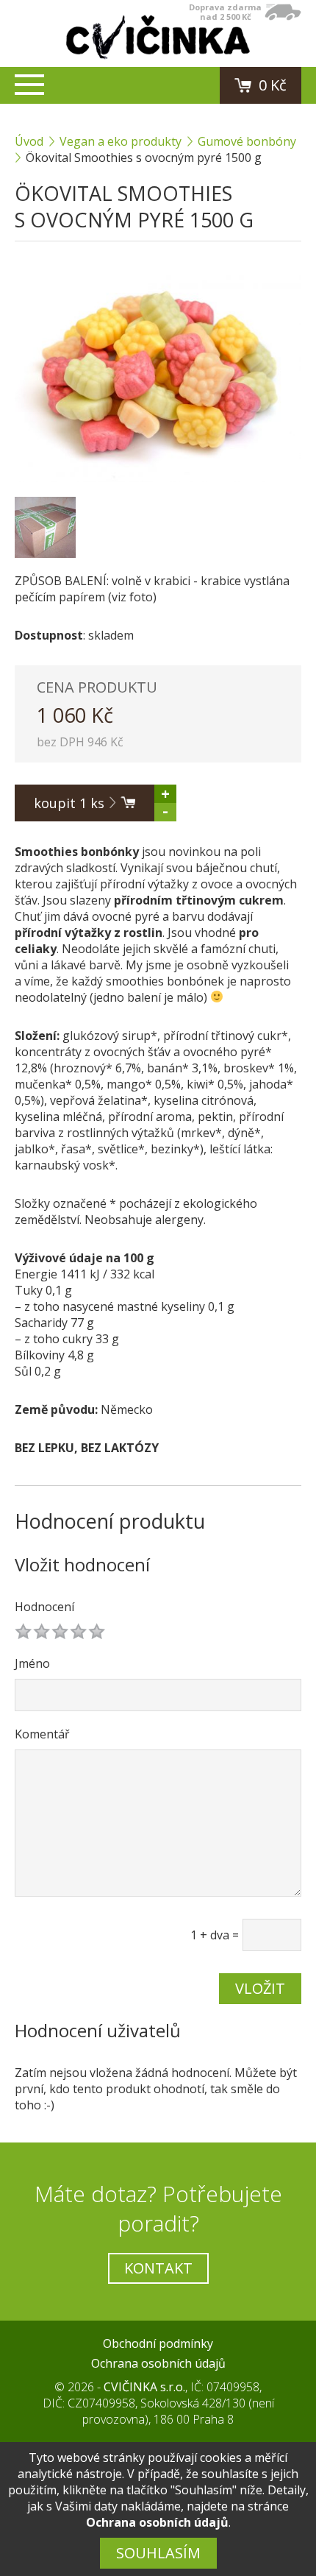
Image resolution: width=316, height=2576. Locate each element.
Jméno (32, 1663)
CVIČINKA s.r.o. (144, 2387)
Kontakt (158, 2268)
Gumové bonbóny (247, 141)
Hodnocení (44, 1607)
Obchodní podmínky (158, 2343)
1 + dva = (215, 1935)
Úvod (29, 141)
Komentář (42, 1734)
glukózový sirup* (110, 1036)
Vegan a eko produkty (121, 141)
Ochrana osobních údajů (158, 2363)
